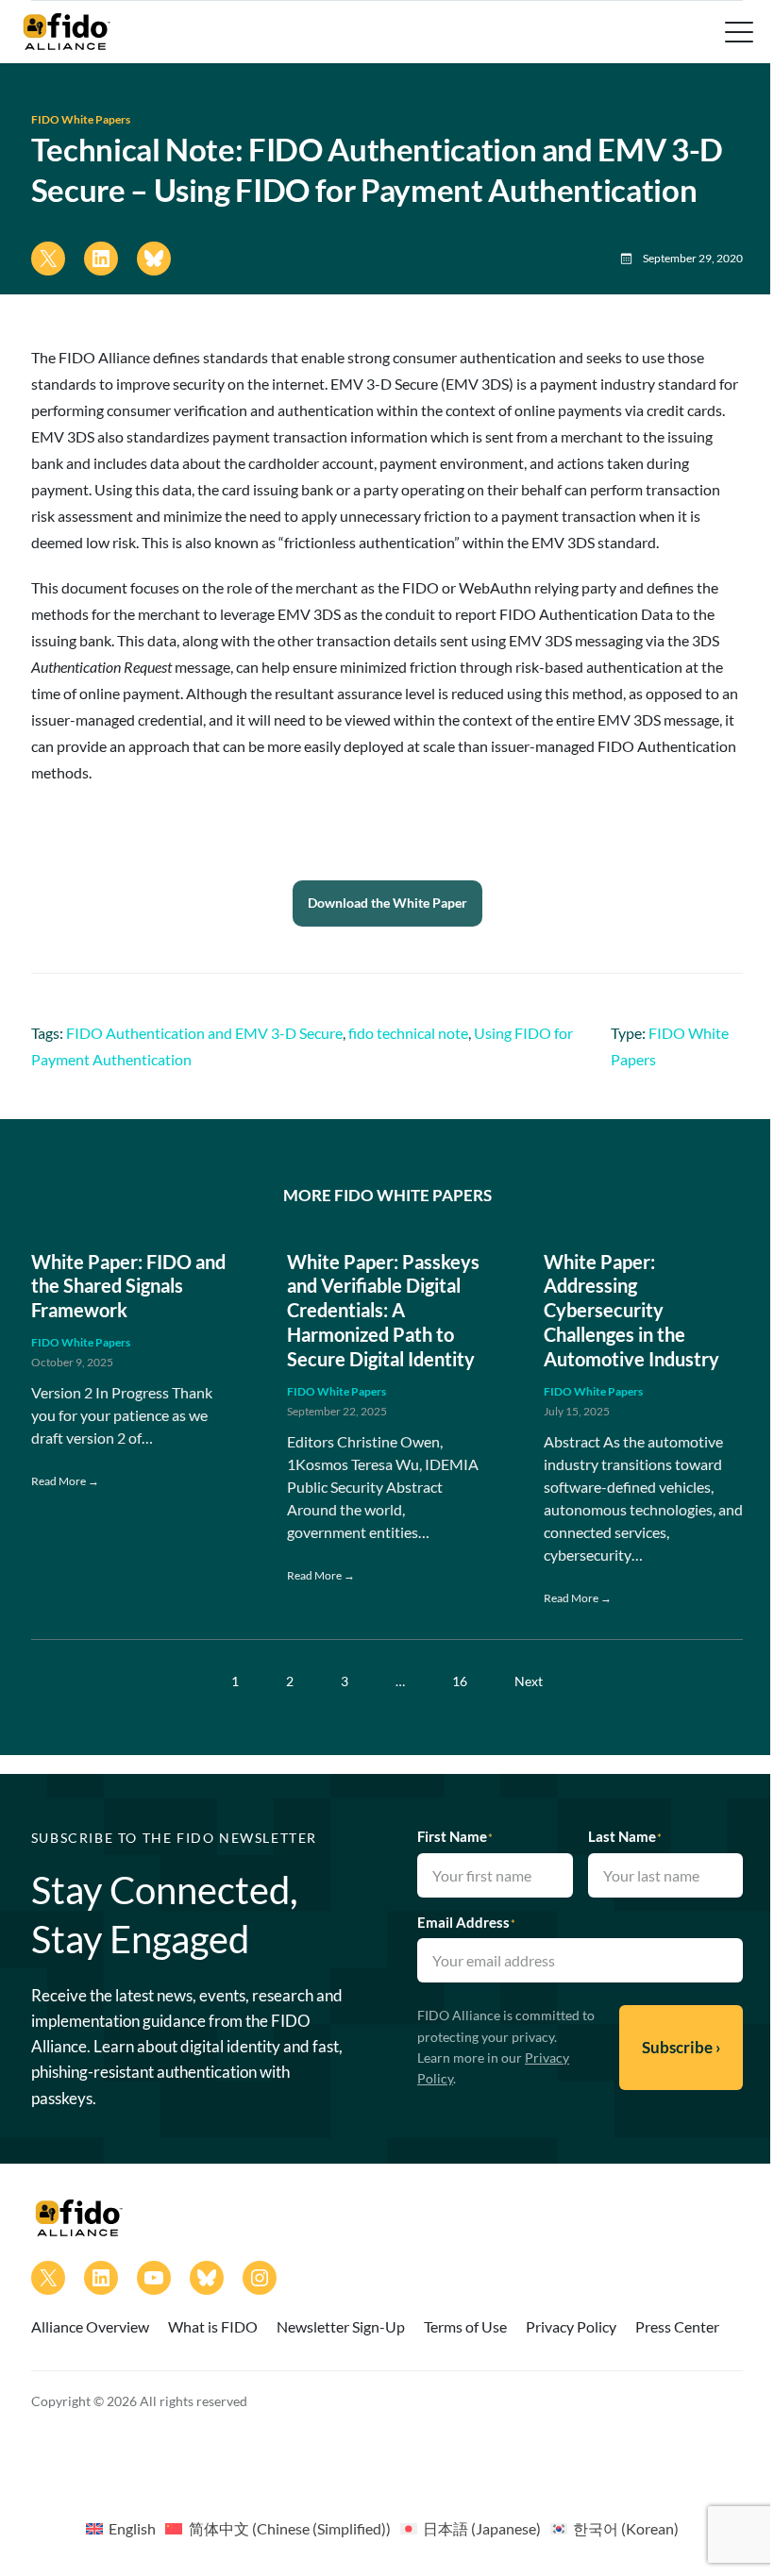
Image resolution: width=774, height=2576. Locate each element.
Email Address (466, 1922)
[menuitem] (121, 2528)
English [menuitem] (132, 2528)
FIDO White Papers (81, 119)
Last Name (625, 1836)
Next (529, 1681)
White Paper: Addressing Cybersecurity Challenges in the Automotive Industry (631, 1310)
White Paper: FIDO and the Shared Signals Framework (128, 1286)
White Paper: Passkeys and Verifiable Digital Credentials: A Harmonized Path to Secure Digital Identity (383, 1310)
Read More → (65, 1481)
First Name (455, 1836)
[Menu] (737, 32)
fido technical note (408, 1033)
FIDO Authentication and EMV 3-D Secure (204, 1033)
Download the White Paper (387, 903)
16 (460, 1681)
